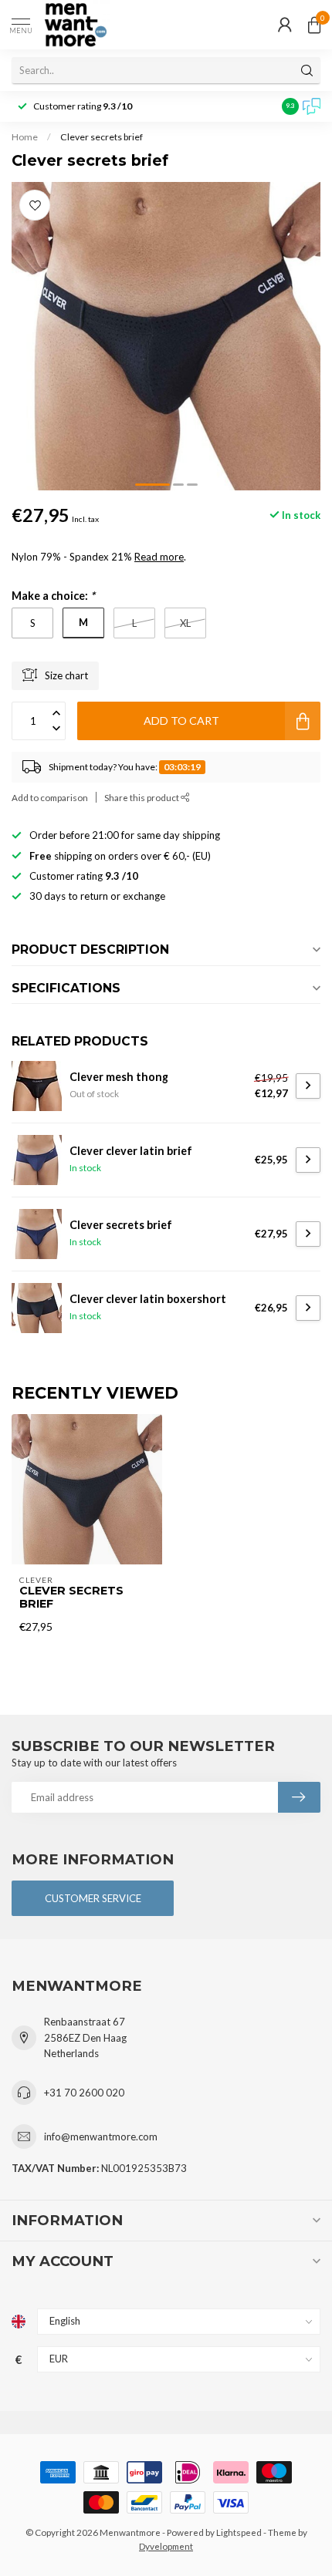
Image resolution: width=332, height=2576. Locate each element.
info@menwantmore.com (101, 2137)
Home (25, 137)
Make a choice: (53, 596)
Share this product (142, 797)
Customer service (93, 1898)
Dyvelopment (166, 2546)
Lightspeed (239, 2532)
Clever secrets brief (102, 137)
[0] (314, 25)
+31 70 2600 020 (84, 2093)
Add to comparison (50, 797)
